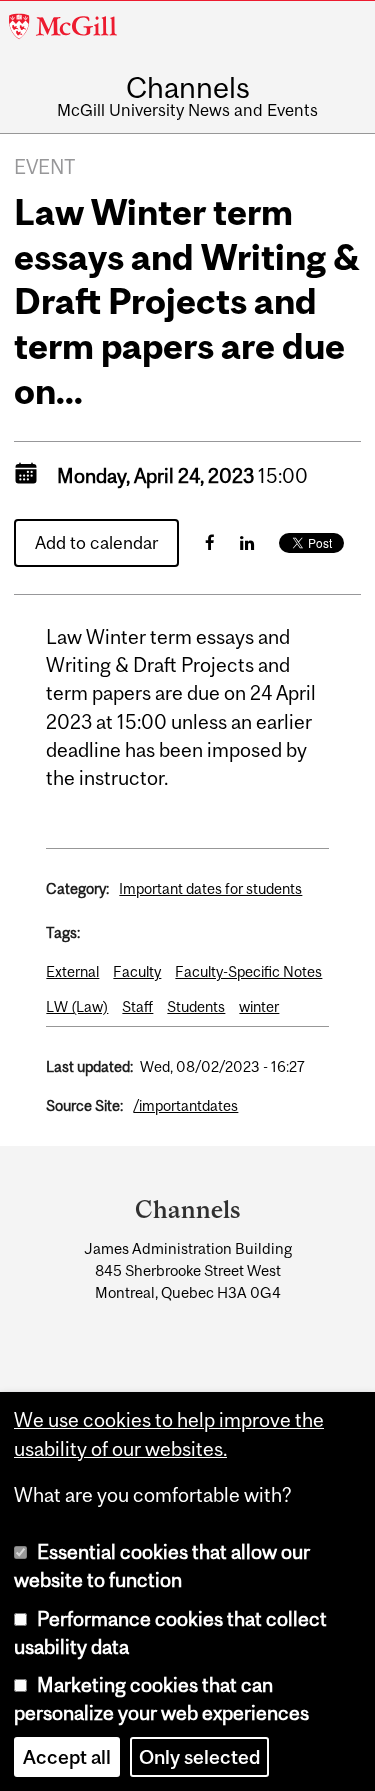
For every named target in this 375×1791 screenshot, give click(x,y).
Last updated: (89, 1066)
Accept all (67, 1757)
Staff (137, 1006)
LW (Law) (77, 1006)
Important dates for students (210, 888)
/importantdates (185, 1105)
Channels (188, 87)
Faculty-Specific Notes (248, 971)
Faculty (137, 971)
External (72, 971)
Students (196, 1006)
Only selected (199, 1757)
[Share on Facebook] (210, 542)
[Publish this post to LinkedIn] (247, 542)
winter (259, 1006)
